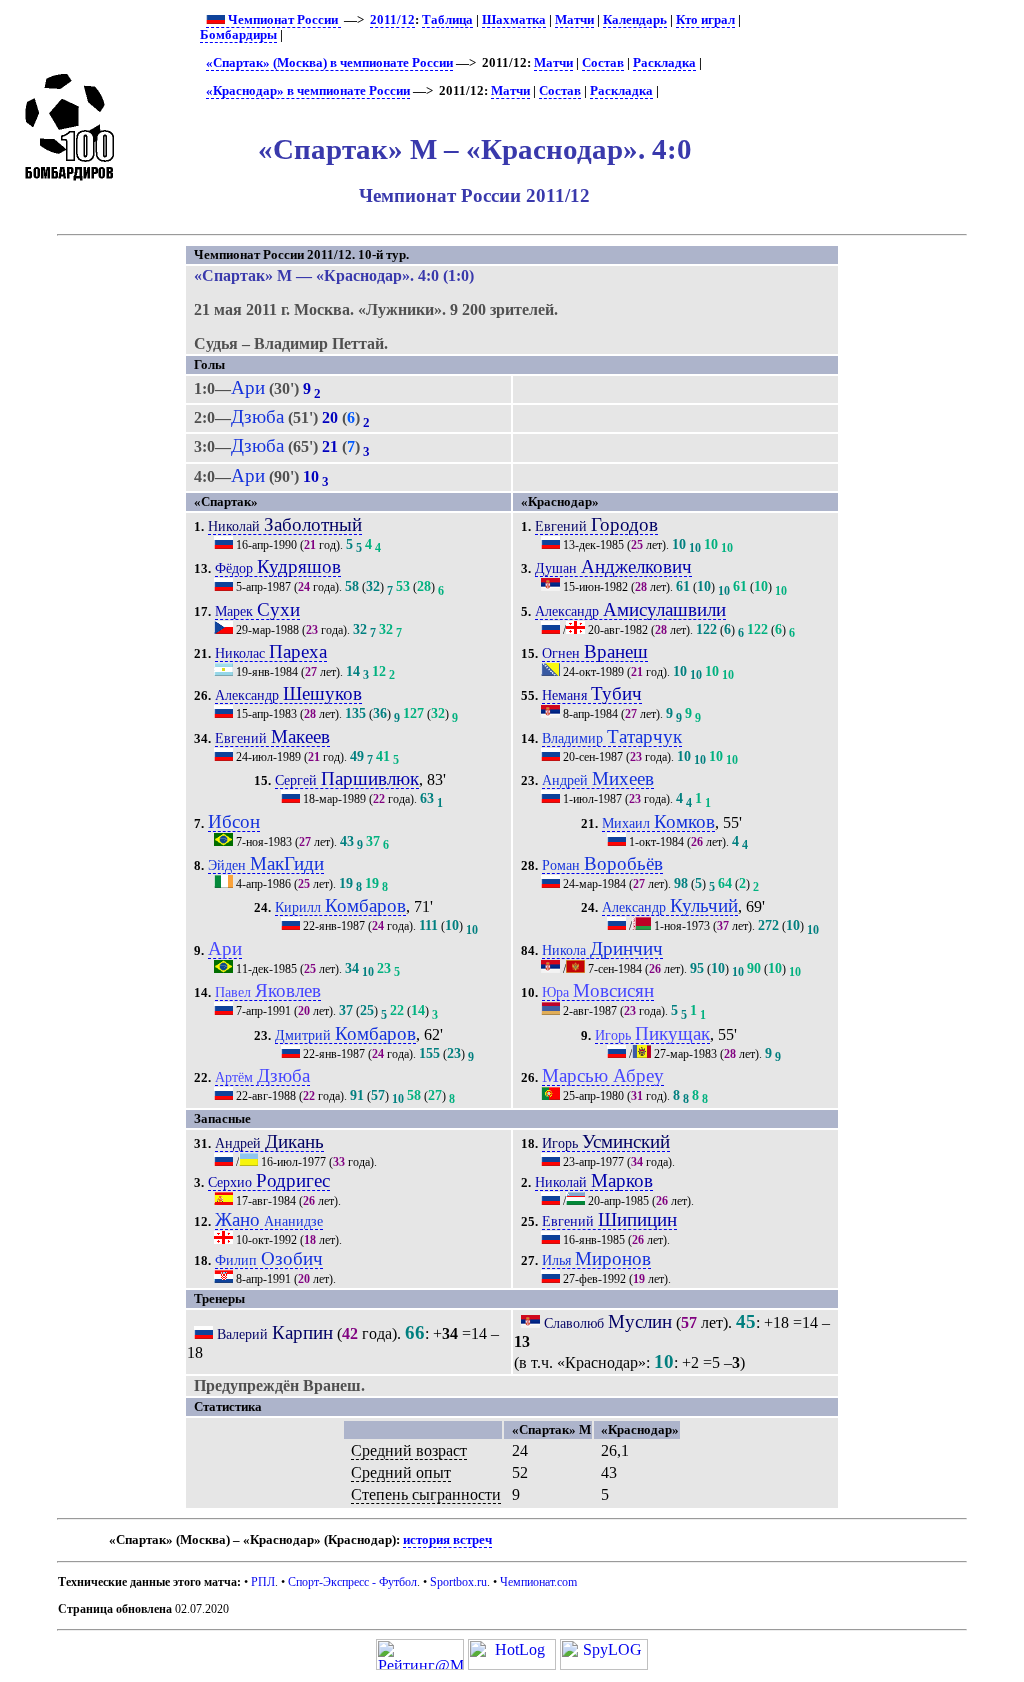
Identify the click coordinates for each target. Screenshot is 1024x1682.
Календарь (635, 20)
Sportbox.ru (458, 1582)
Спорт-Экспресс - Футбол (352, 1582)
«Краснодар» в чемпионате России (308, 91)
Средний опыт (401, 1472)
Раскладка (664, 63)
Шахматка (514, 20)
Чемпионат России (283, 20)
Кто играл (705, 20)
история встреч (447, 1540)
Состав (603, 63)
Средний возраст (409, 1450)
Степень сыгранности (426, 1494)
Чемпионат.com (538, 1582)
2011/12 (392, 20)
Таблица (447, 20)
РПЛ (263, 1582)
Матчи (574, 20)
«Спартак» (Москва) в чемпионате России (329, 63)
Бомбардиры (238, 35)
